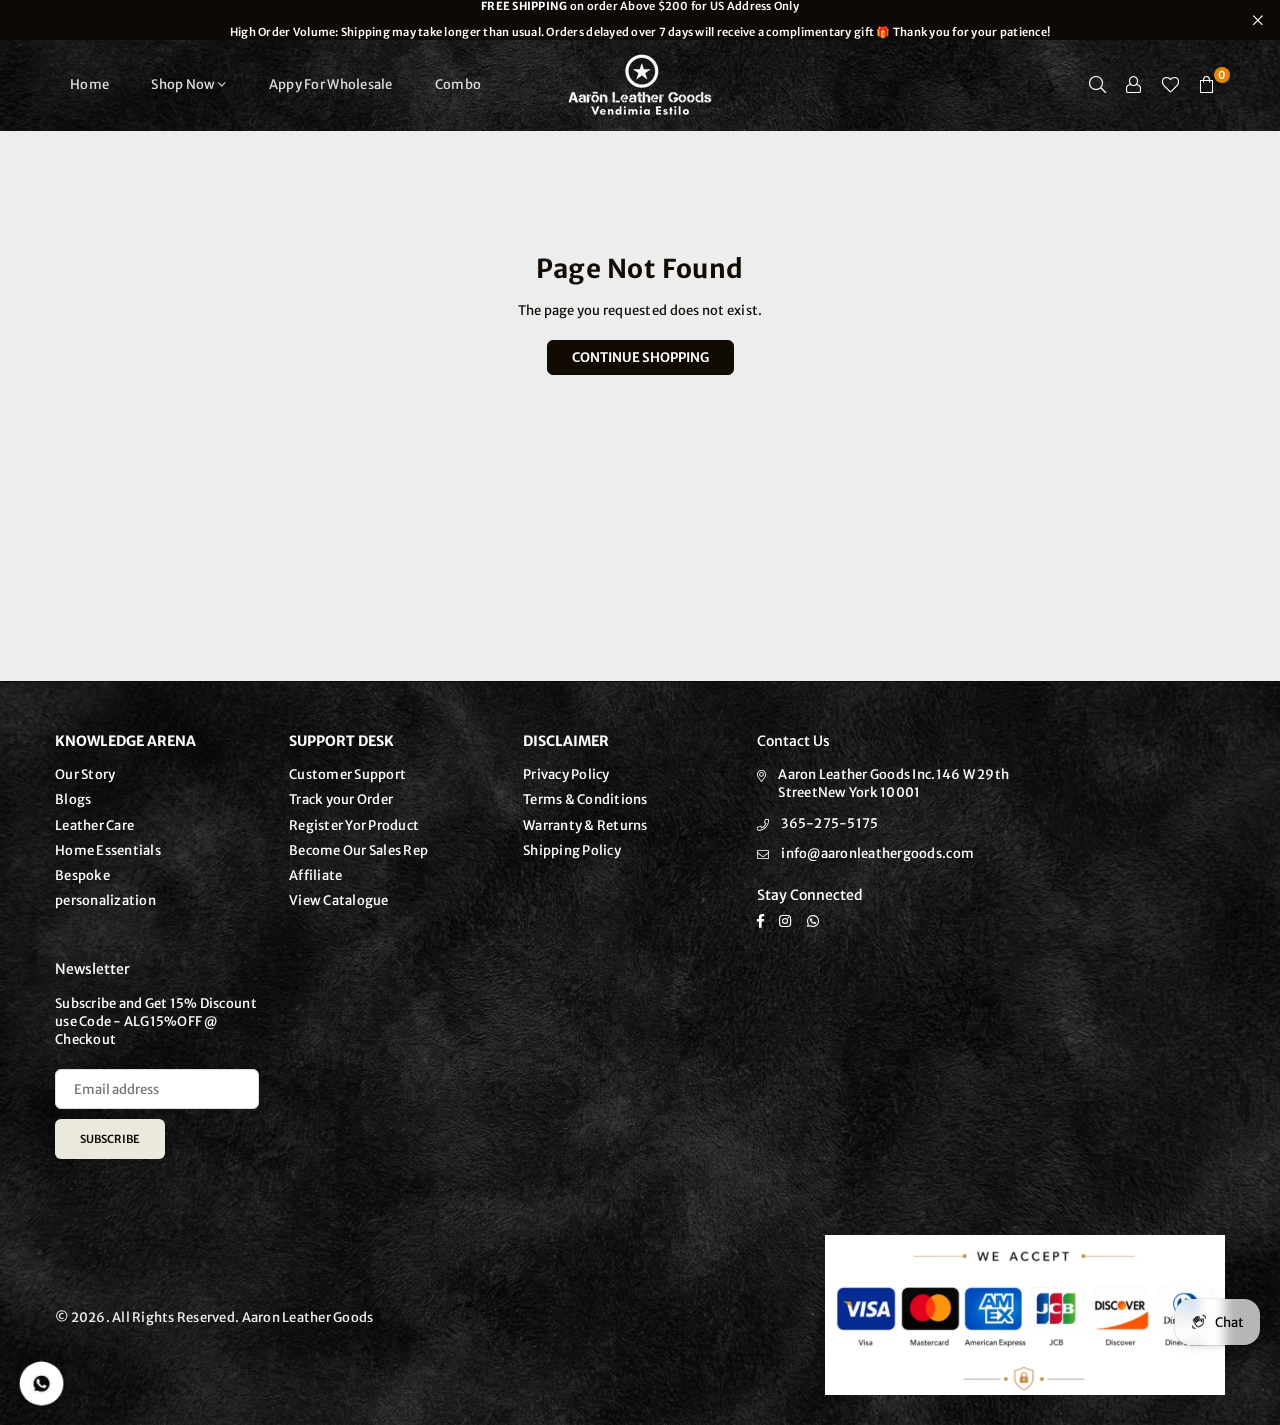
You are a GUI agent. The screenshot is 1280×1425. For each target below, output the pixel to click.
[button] (1207, 85)
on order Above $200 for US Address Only (640, 19)
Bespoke (82, 875)
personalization (105, 900)
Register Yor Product (354, 825)
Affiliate (315, 875)
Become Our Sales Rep (358, 850)
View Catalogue (339, 900)
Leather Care (94, 825)
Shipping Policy (572, 850)
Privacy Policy (566, 774)
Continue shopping (640, 357)
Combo (458, 84)
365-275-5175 (829, 823)
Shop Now (183, 84)
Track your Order (341, 799)
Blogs (73, 799)
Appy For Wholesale (331, 84)
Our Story (85, 774)
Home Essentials (108, 850)
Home (89, 84)
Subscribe (110, 1139)
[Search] (1098, 85)
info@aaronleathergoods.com (877, 853)
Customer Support (347, 774)
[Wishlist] (1170, 85)
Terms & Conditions (585, 799)
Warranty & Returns (585, 825)
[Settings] (1134, 85)
